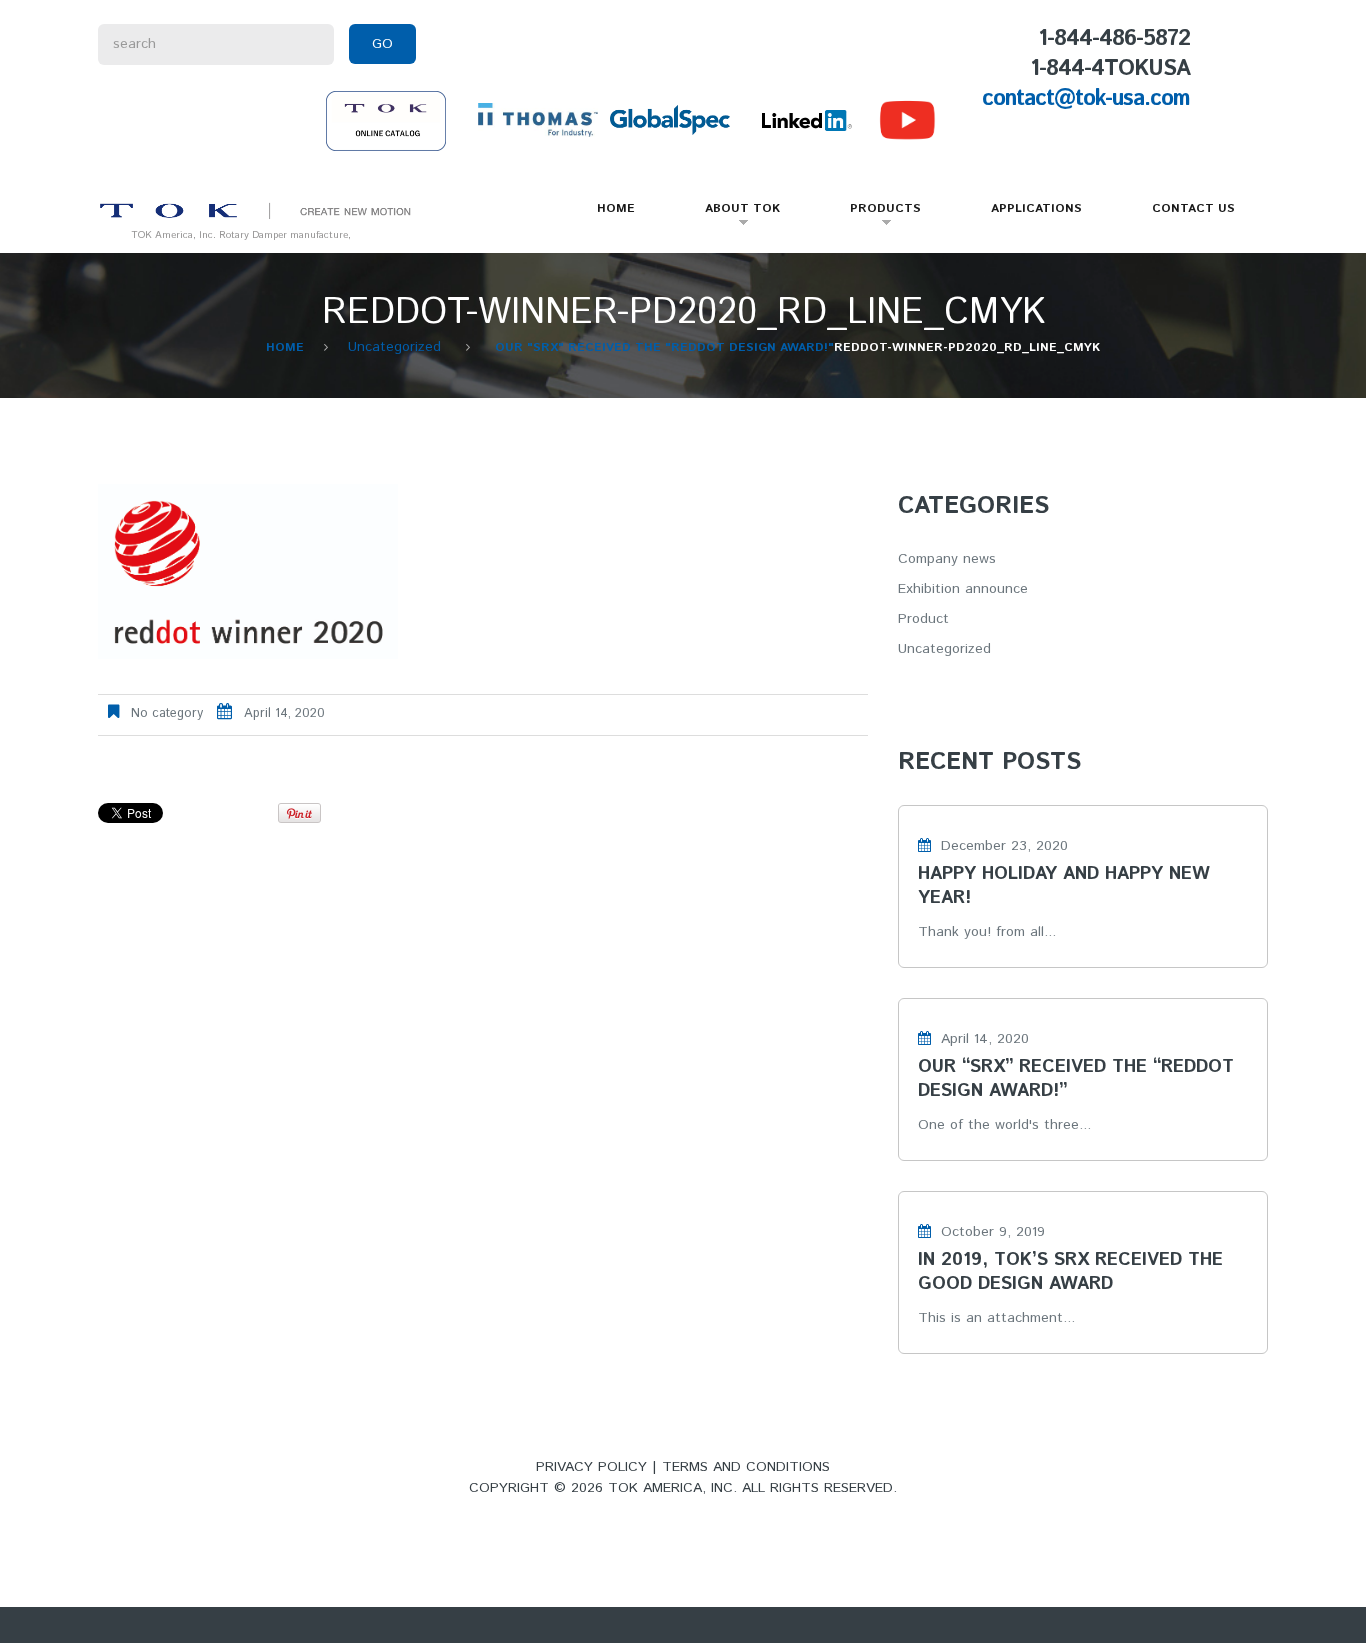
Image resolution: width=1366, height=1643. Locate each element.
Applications (1036, 208)
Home (616, 208)
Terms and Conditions (746, 1467)
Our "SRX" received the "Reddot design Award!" (664, 347)
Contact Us (1193, 208)
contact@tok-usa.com (1086, 99)
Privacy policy (591, 1467)
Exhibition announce (963, 589)
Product (923, 619)
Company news (947, 559)
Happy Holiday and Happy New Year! (1064, 886)
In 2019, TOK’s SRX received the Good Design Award (1070, 1272)
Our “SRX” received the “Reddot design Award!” (1076, 1079)
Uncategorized (394, 347)
